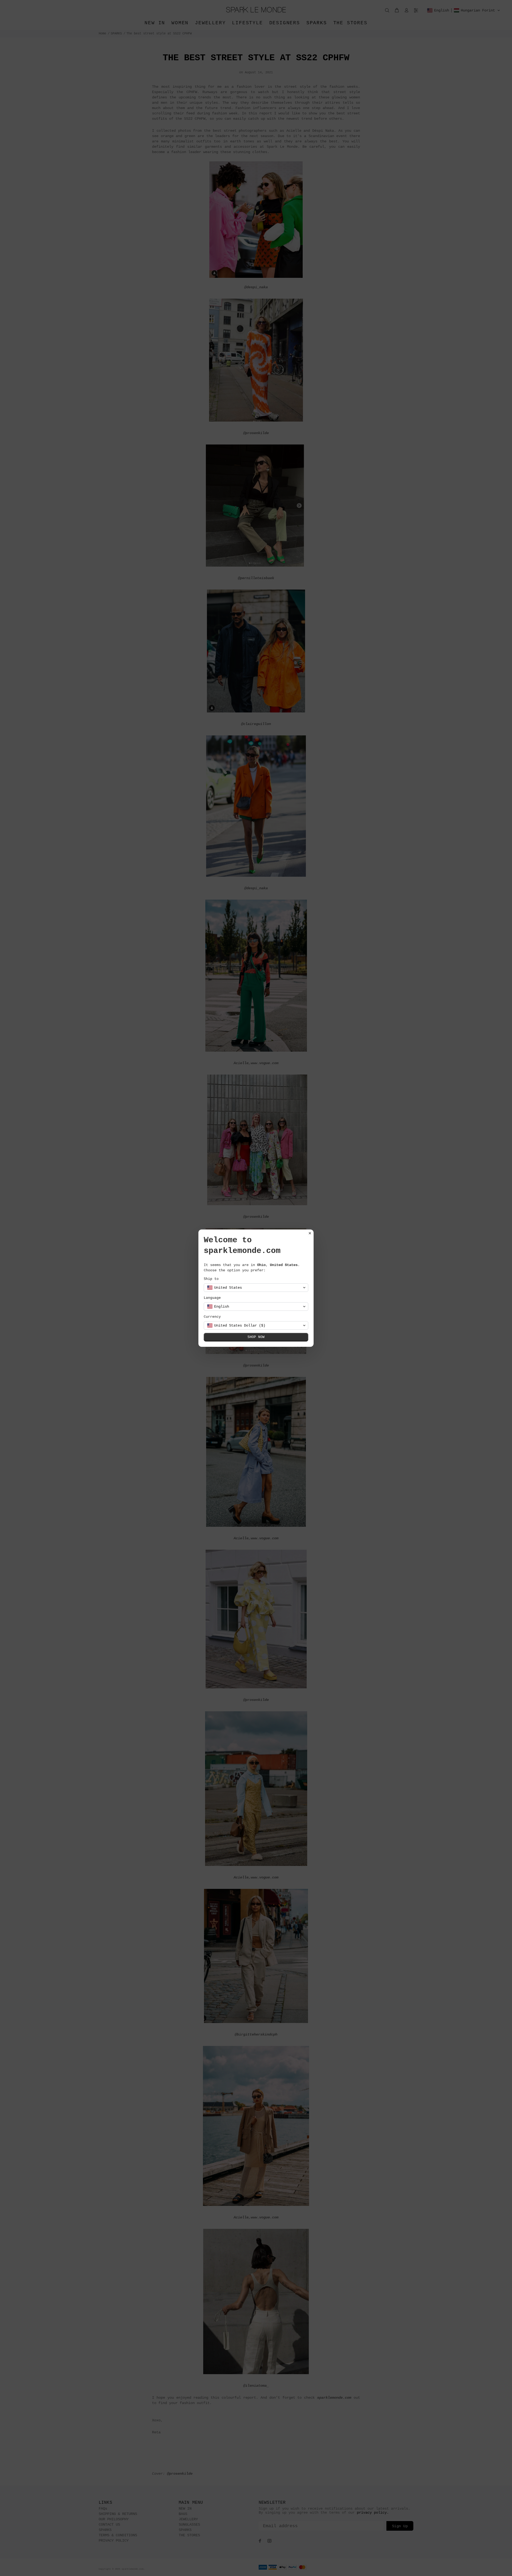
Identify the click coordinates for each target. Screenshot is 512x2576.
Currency (212, 1317)
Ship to (211, 1279)
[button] (256, 1288)
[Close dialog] (310, 1233)
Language (212, 1298)
